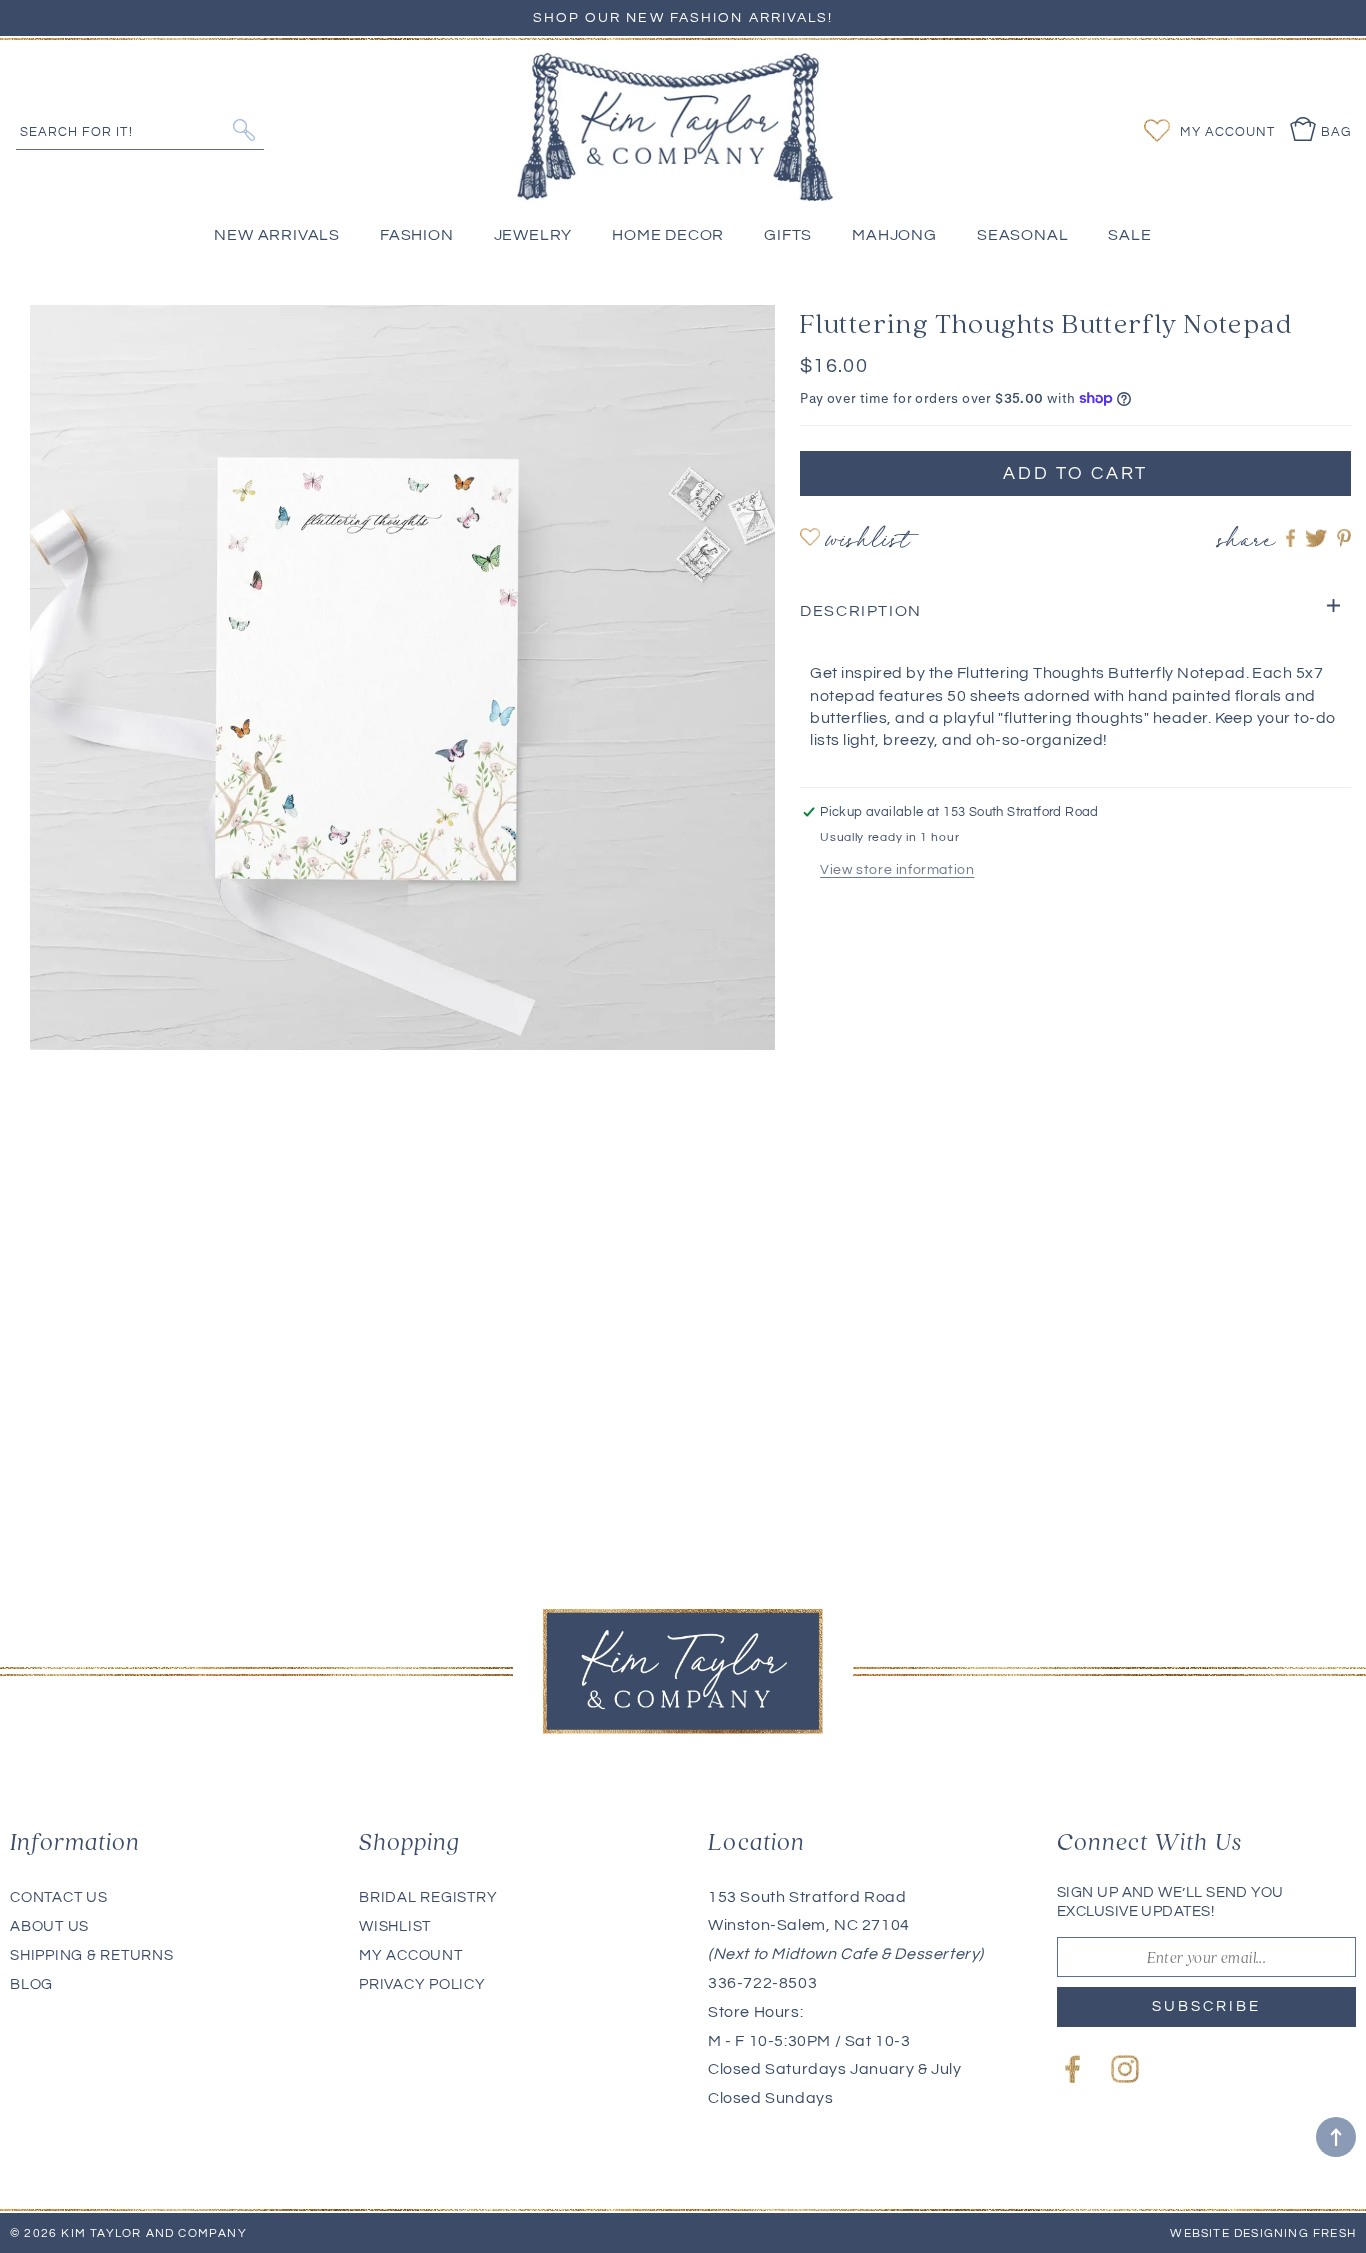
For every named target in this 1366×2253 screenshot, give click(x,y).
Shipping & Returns (92, 1955)
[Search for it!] (243, 130)
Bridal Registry (428, 1897)
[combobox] (140, 129)
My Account (411, 1955)
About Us (49, 1926)
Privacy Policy (422, 1984)
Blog (31, 1984)
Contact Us (59, 1897)
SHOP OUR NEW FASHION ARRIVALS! (683, 18)
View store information (897, 870)
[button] (1075, 611)
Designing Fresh (1295, 2233)
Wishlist (867, 542)
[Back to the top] (1336, 2137)
